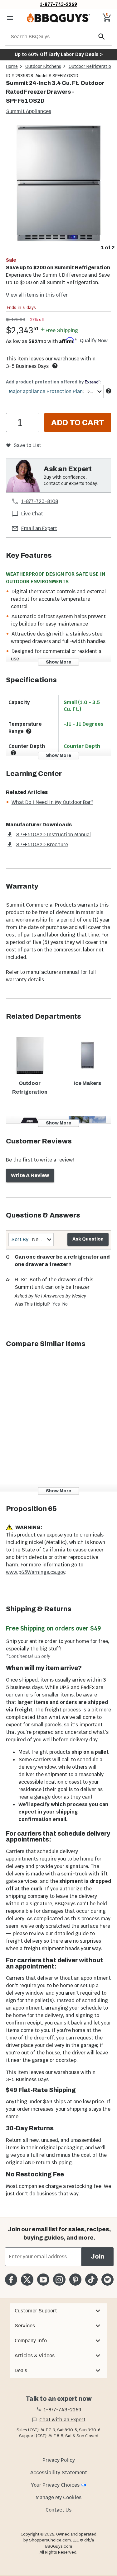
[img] (58, 183)
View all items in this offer (37, 295)
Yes (56, 1304)
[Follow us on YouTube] (43, 2280)
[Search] (102, 37)
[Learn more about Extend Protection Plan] (109, 391)
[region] (58, 188)
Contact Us (58, 2510)
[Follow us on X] (27, 2280)
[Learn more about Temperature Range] (29, 731)
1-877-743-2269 (58, 4)
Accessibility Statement (59, 2473)
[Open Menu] (10, 18)
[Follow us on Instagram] (59, 2280)
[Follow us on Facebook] (11, 2280)
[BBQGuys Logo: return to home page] (58, 18)
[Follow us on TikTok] (91, 2280)
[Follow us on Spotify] (107, 2280)
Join (97, 2257)
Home (12, 66)
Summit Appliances (29, 111)
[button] (58, 2311)
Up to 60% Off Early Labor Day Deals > (59, 54)
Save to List (27, 445)
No (65, 1304)
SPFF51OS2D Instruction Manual (53, 835)
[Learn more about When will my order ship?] (55, 366)
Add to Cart (78, 423)
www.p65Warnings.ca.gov (36, 1572)
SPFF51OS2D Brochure (42, 845)
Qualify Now (94, 341)
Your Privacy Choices (55, 2485)
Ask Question (88, 1239)
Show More (58, 662)
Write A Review (30, 1175)
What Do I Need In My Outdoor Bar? (52, 802)
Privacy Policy (59, 2460)
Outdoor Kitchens (43, 66)
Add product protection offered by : (53, 382)
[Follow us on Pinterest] (75, 2280)
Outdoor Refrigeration (91, 66)
